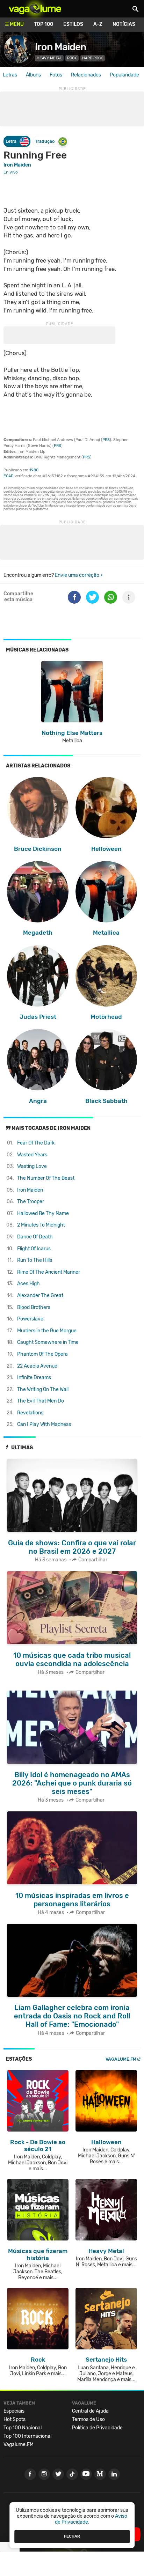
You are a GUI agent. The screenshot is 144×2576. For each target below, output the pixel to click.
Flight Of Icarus (34, 1249)
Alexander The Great (40, 1296)
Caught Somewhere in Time (48, 1342)
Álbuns (33, 75)
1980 (34, 470)
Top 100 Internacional (27, 2436)
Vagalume (35, 9)
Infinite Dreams (34, 1378)
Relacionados (86, 75)
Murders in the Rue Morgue (47, 1331)
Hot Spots (15, 2419)
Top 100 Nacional (23, 2428)
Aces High (28, 1284)
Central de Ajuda (90, 2411)
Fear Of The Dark (36, 1143)
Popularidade (124, 75)
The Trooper (31, 1202)
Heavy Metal (49, 58)
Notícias (124, 24)
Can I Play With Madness (44, 1424)
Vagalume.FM (121, 2059)
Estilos (73, 24)
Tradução (45, 141)
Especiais (14, 2411)
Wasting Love (32, 1166)
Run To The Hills (35, 1260)
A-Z (98, 24)
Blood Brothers (34, 1307)
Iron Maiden (61, 47)
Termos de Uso (88, 2419)
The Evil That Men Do (41, 1401)
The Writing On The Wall (43, 1389)
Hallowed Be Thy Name (43, 1213)
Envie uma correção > (79, 575)
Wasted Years (32, 1155)
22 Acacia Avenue (37, 1366)
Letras (10, 75)
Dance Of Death (35, 1237)
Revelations (30, 1413)
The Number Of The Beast (46, 1178)
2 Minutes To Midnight (41, 1225)
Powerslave (30, 1319)
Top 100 (44, 24)
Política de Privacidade (97, 2428)
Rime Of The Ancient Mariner (49, 1272)
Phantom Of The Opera (42, 1354)
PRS (106, 440)
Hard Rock (93, 58)
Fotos (56, 75)
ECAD (9, 476)
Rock (72, 58)
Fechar (72, 2536)
